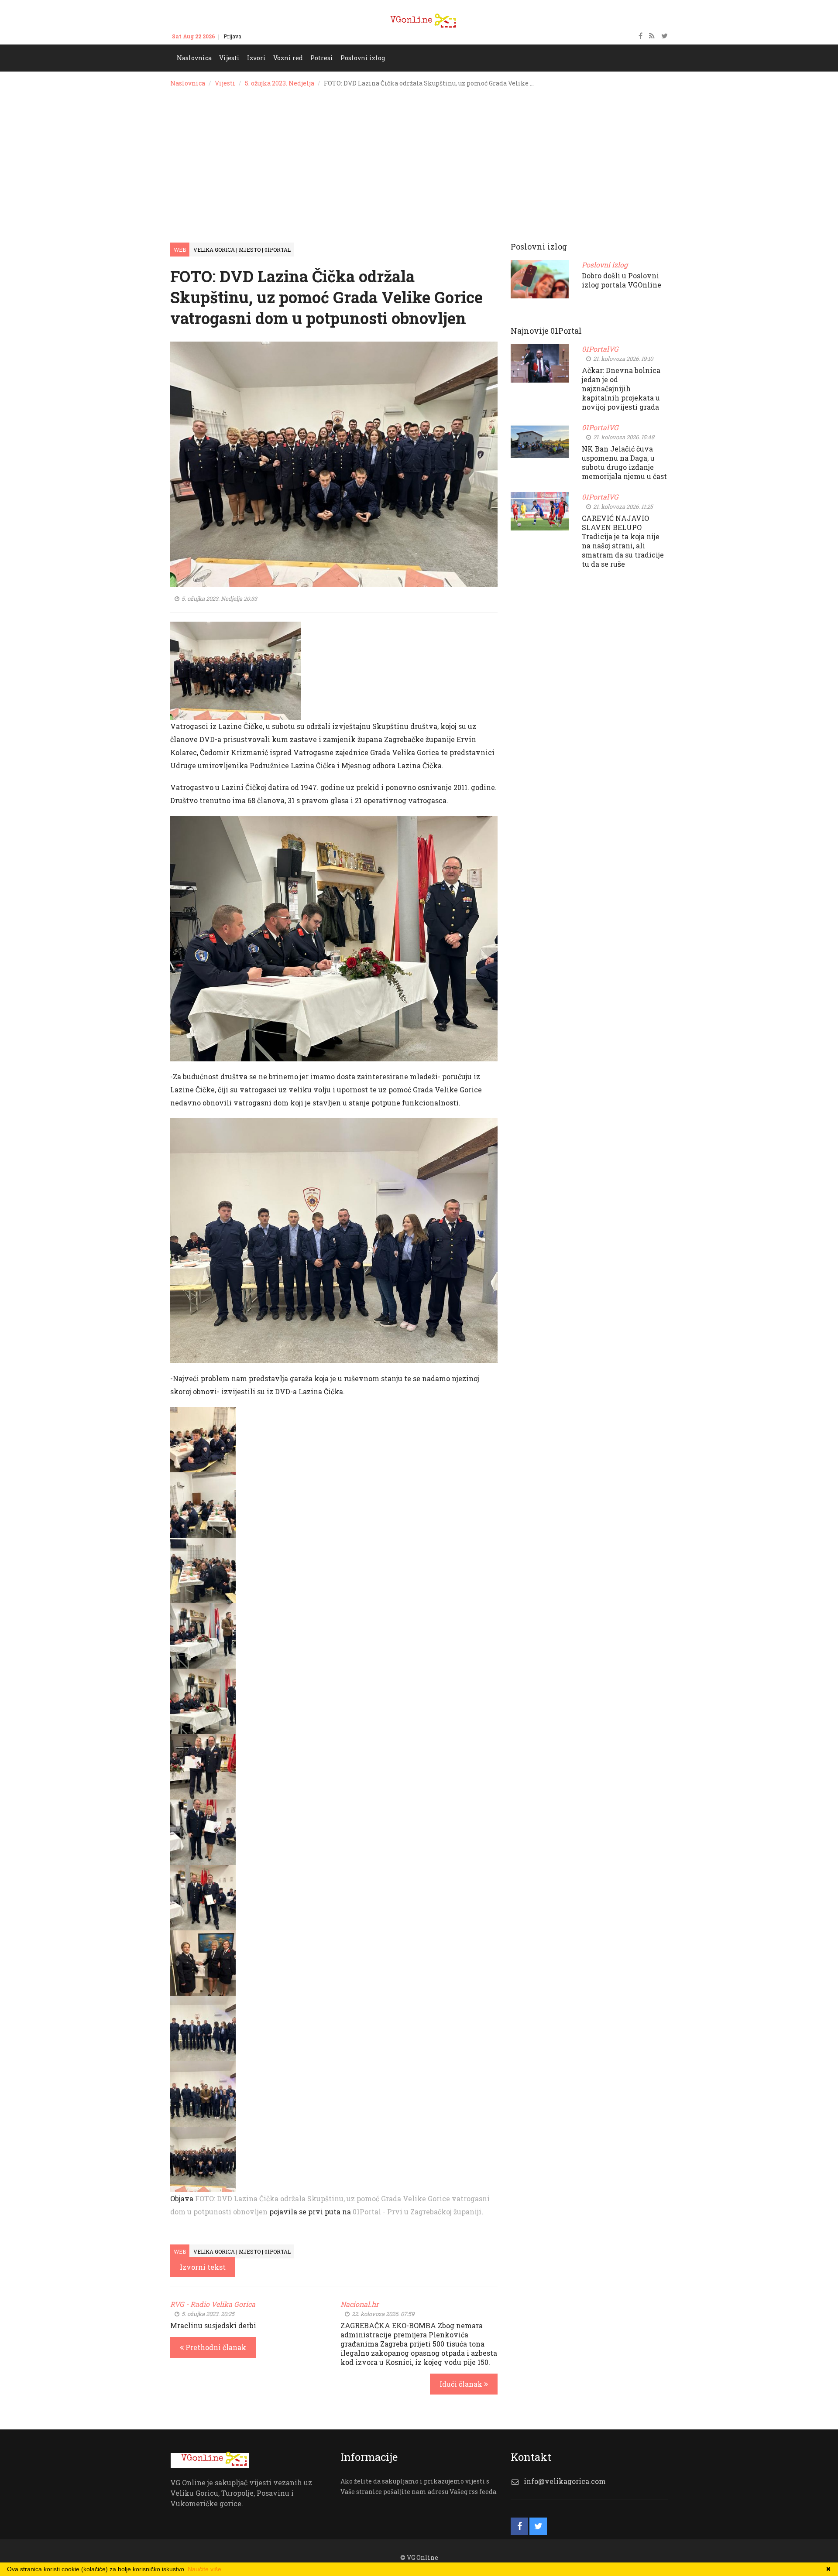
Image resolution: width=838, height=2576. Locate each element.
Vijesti (225, 83)
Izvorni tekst (203, 2267)
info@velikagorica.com (565, 2481)
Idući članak (462, 2384)
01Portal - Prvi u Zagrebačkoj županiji (417, 2212)
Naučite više (204, 2569)
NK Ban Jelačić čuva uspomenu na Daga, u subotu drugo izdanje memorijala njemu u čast (624, 462)
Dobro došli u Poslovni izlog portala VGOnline (622, 280)
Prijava (232, 36)
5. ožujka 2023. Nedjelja (280, 83)
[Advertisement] (419, 160)
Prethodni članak (215, 2347)
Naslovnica (188, 83)
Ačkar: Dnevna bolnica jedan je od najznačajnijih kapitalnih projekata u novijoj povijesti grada (621, 388)
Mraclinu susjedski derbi (213, 2325)
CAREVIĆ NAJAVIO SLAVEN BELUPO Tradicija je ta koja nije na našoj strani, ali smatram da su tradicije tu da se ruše (623, 541)
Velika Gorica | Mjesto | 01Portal (242, 250)
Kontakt (260, 36)
